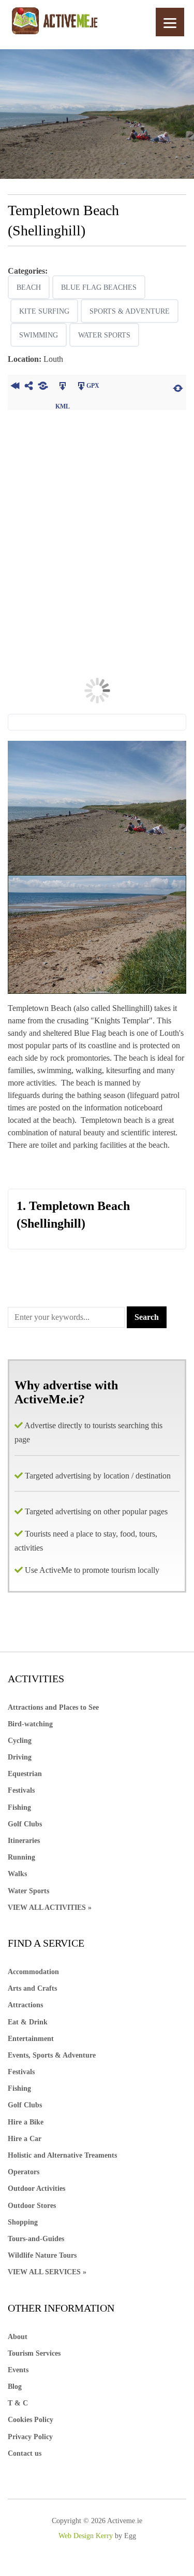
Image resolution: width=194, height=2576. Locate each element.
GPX (93, 386)
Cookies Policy (31, 2420)
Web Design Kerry (86, 2536)
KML (62, 387)
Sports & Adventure (130, 311)
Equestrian (25, 1774)
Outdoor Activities (36, 2188)
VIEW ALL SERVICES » (47, 2272)
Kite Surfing (44, 311)
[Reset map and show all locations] (178, 387)
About (18, 2337)
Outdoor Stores (32, 2206)
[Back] (15, 387)
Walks (17, 1874)
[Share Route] (29, 387)
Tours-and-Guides (36, 2239)
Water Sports (104, 335)
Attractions (25, 2005)
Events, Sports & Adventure (52, 2055)
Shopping (23, 2222)
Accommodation (33, 1972)
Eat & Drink (28, 2022)
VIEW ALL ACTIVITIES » (50, 1908)
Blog (15, 2387)
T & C (18, 2403)
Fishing (19, 1807)
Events (18, 2370)
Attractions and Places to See (53, 1707)
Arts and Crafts (32, 1988)
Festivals (21, 1790)
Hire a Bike (26, 2122)
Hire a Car (25, 2139)
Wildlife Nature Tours (42, 2255)
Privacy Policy (30, 2437)
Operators (24, 2172)
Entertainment (31, 2039)
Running (21, 1857)
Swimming (39, 335)
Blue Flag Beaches (99, 287)
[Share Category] (43, 387)
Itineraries (24, 1841)
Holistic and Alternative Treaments (62, 2155)
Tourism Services (34, 2353)
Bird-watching (30, 1724)
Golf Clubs (25, 1824)
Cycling (20, 1741)
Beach (29, 287)
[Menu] (170, 22)
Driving (20, 1757)
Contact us (25, 2453)
